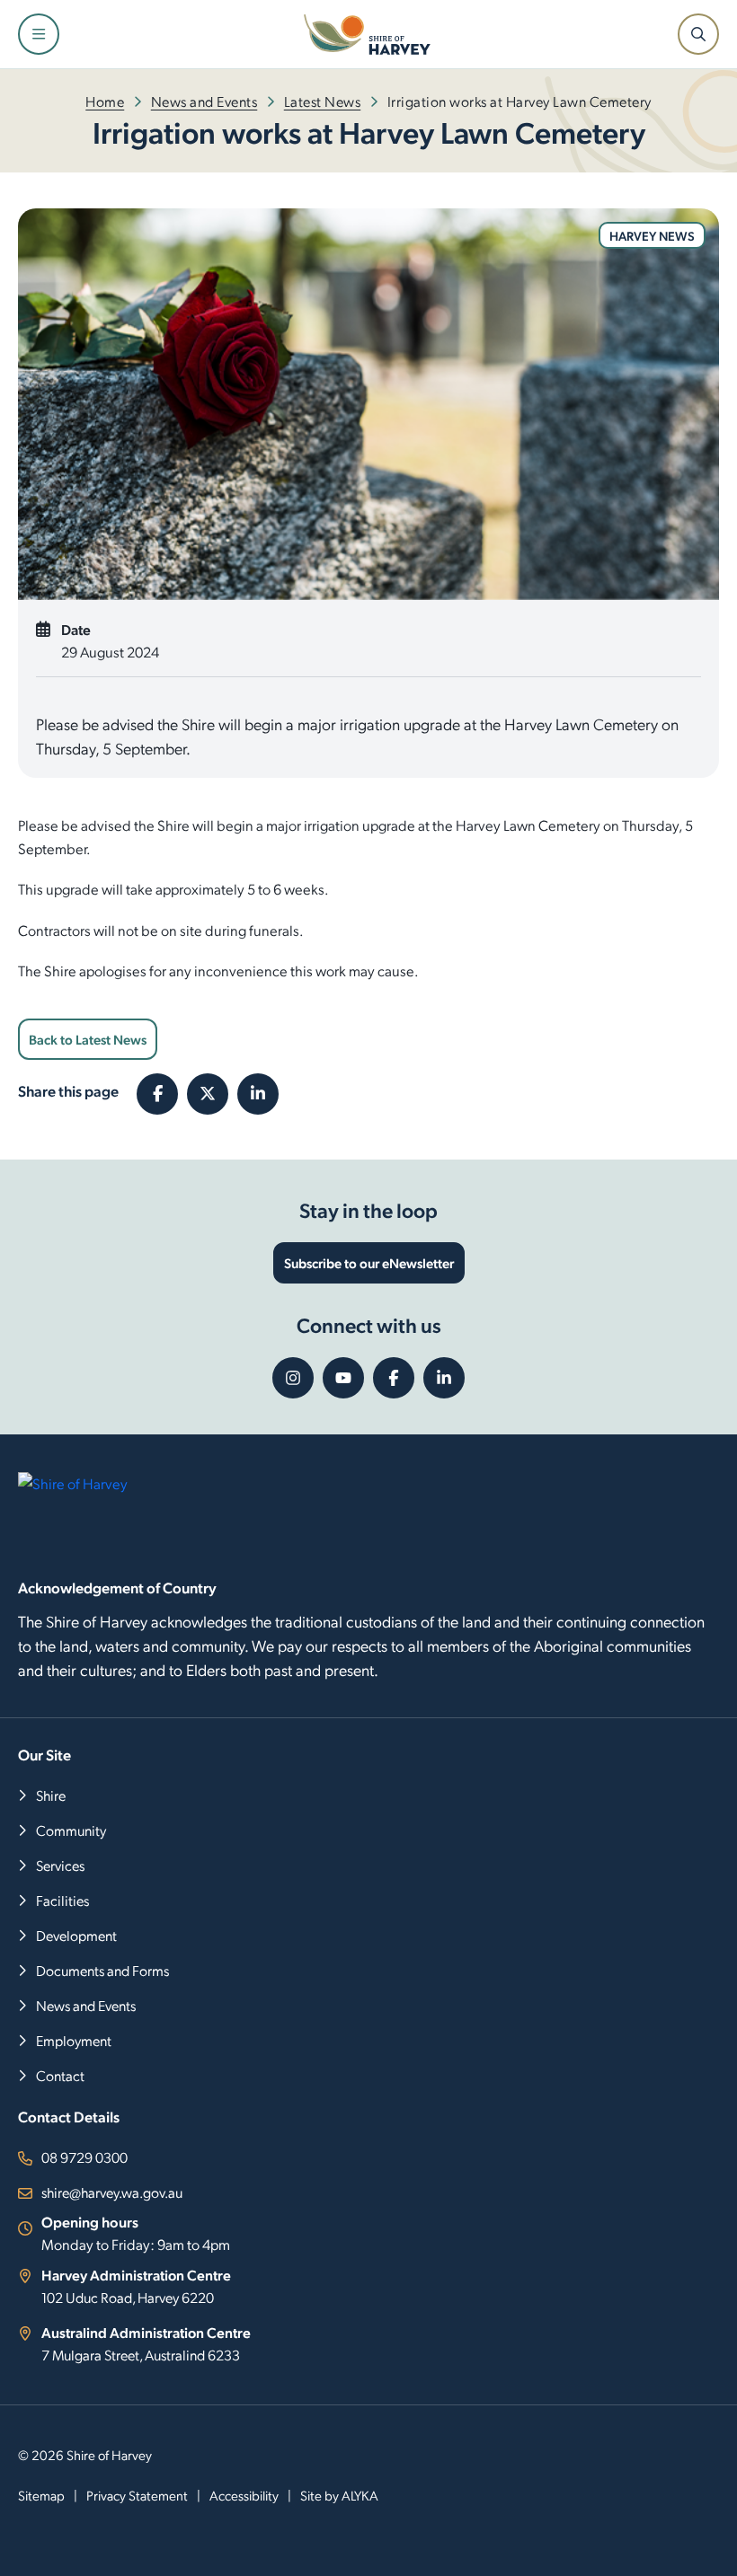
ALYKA (360, 2495)
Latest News (323, 101)
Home (105, 101)
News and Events (204, 101)
